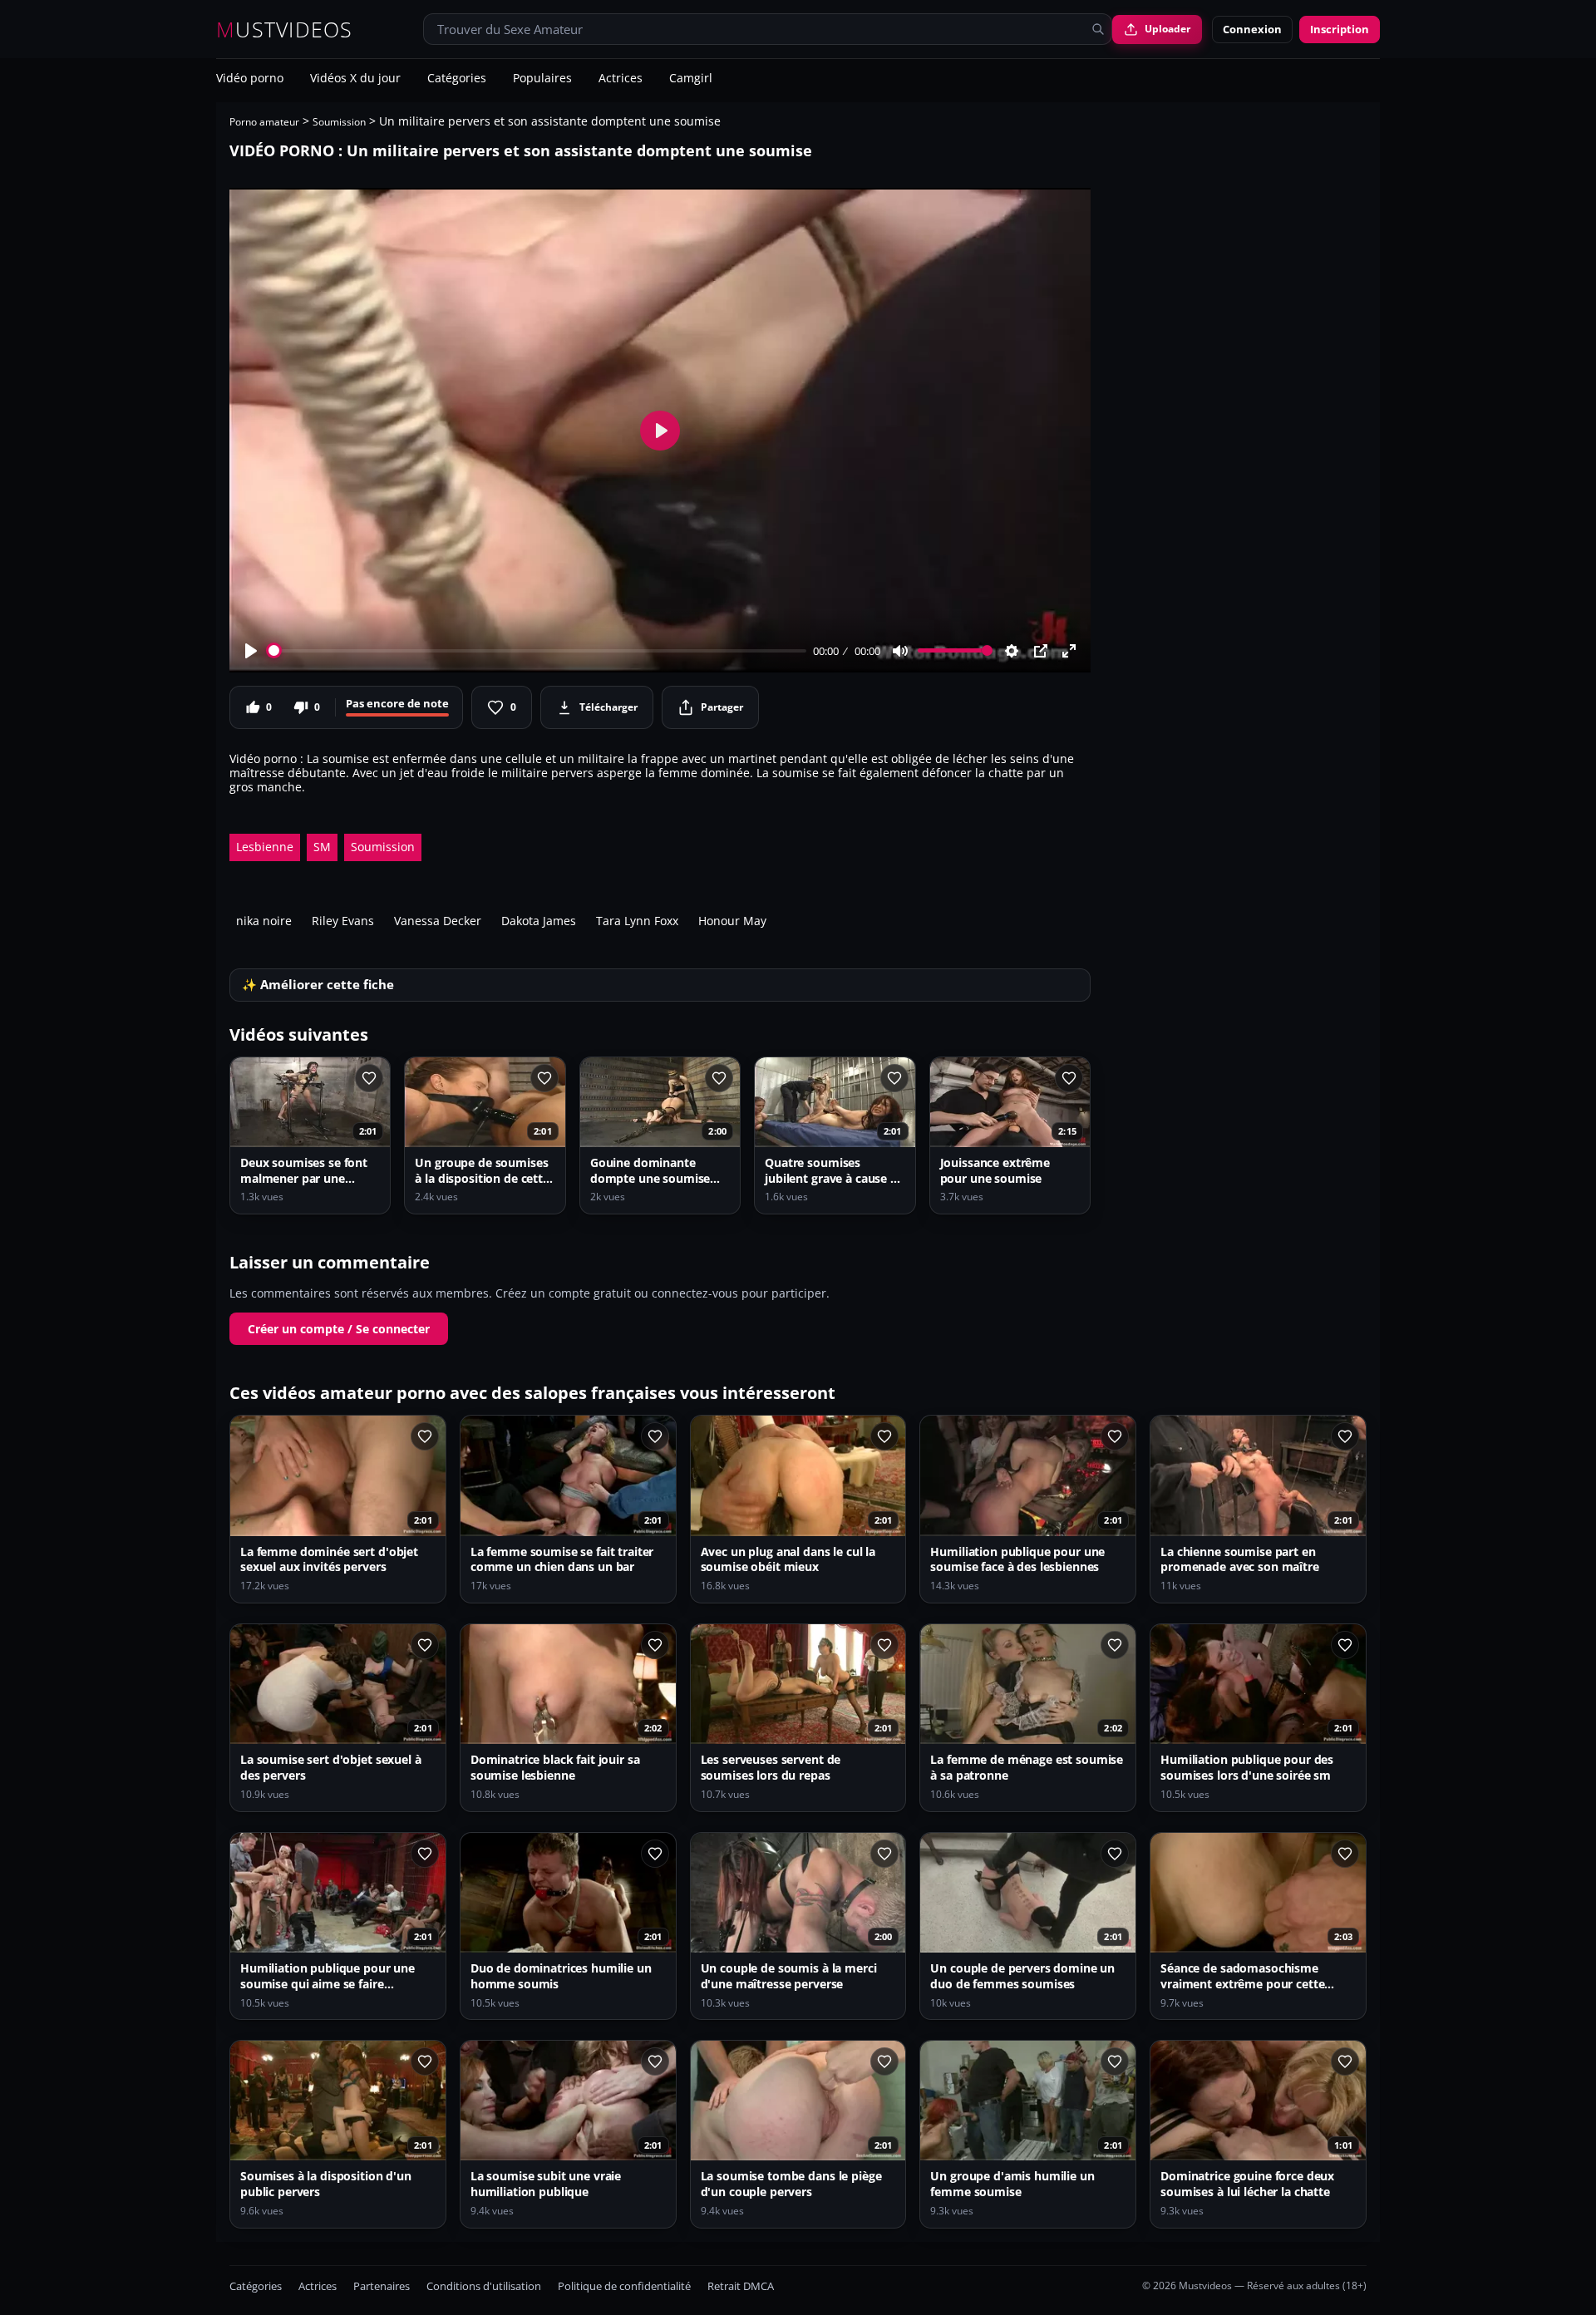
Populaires (542, 79)
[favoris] (369, 1078)
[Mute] (900, 651)
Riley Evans (343, 921)
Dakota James (539, 921)
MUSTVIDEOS (285, 30)
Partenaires (382, 2286)
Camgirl (691, 79)
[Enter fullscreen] (1069, 651)
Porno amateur (264, 122)
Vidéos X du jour (355, 79)
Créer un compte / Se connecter (339, 1329)
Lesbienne (265, 847)
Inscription (1340, 29)
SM (322, 847)
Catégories (457, 79)
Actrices (621, 79)
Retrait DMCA (741, 2286)
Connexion (1252, 29)
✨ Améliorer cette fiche (318, 985)
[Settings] (1012, 651)
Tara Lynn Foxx (637, 921)
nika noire (264, 921)
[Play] (251, 651)
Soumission (339, 122)
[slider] (537, 650)
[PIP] (1041, 651)
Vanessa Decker (438, 921)
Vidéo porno (250, 79)
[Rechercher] (1098, 29)
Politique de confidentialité (624, 2286)
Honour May (732, 921)
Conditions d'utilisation (484, 2286)
